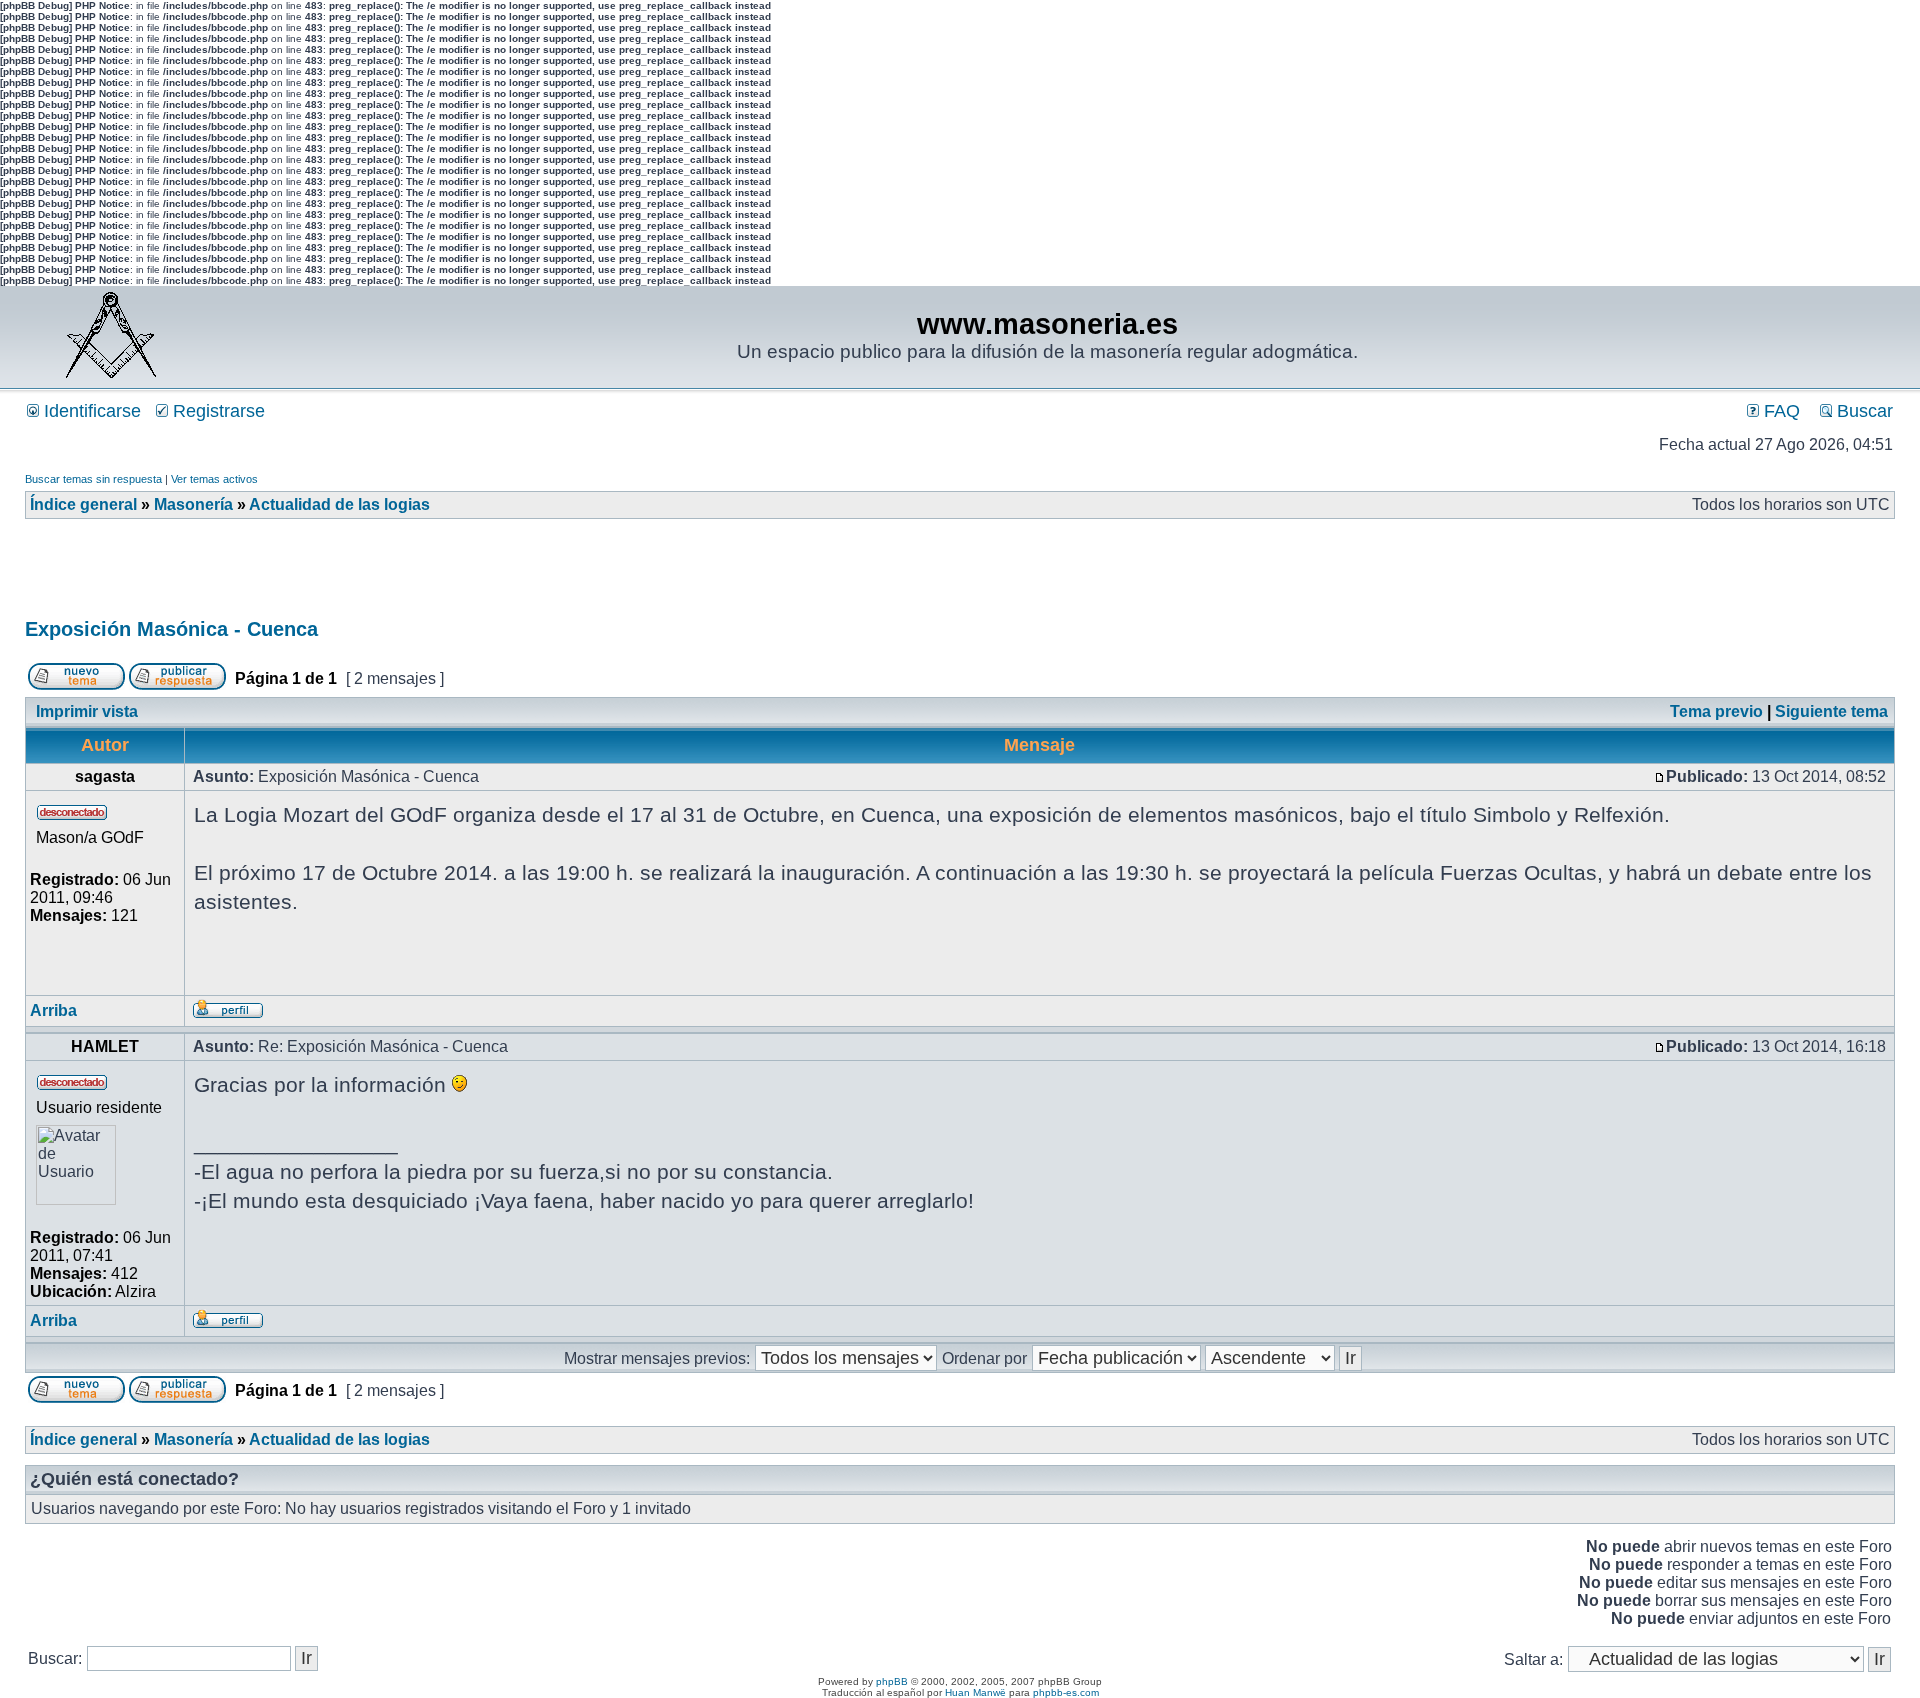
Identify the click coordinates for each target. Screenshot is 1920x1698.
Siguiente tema (1831, 711)
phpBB (892, 1681)
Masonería (193, 504)
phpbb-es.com (1066, 1692)
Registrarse (216, 411)
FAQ (1779, 411)
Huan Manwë (975, 1692)
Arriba (53, 1010)
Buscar (1862, 411)
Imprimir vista (87, 711)
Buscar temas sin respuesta (93, 479)
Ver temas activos (214, 479)
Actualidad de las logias (339, 504)
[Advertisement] (389, 575)
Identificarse (90, 411)
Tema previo (1716, 711)
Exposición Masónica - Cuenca (171, 629)
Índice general (83, 504)
